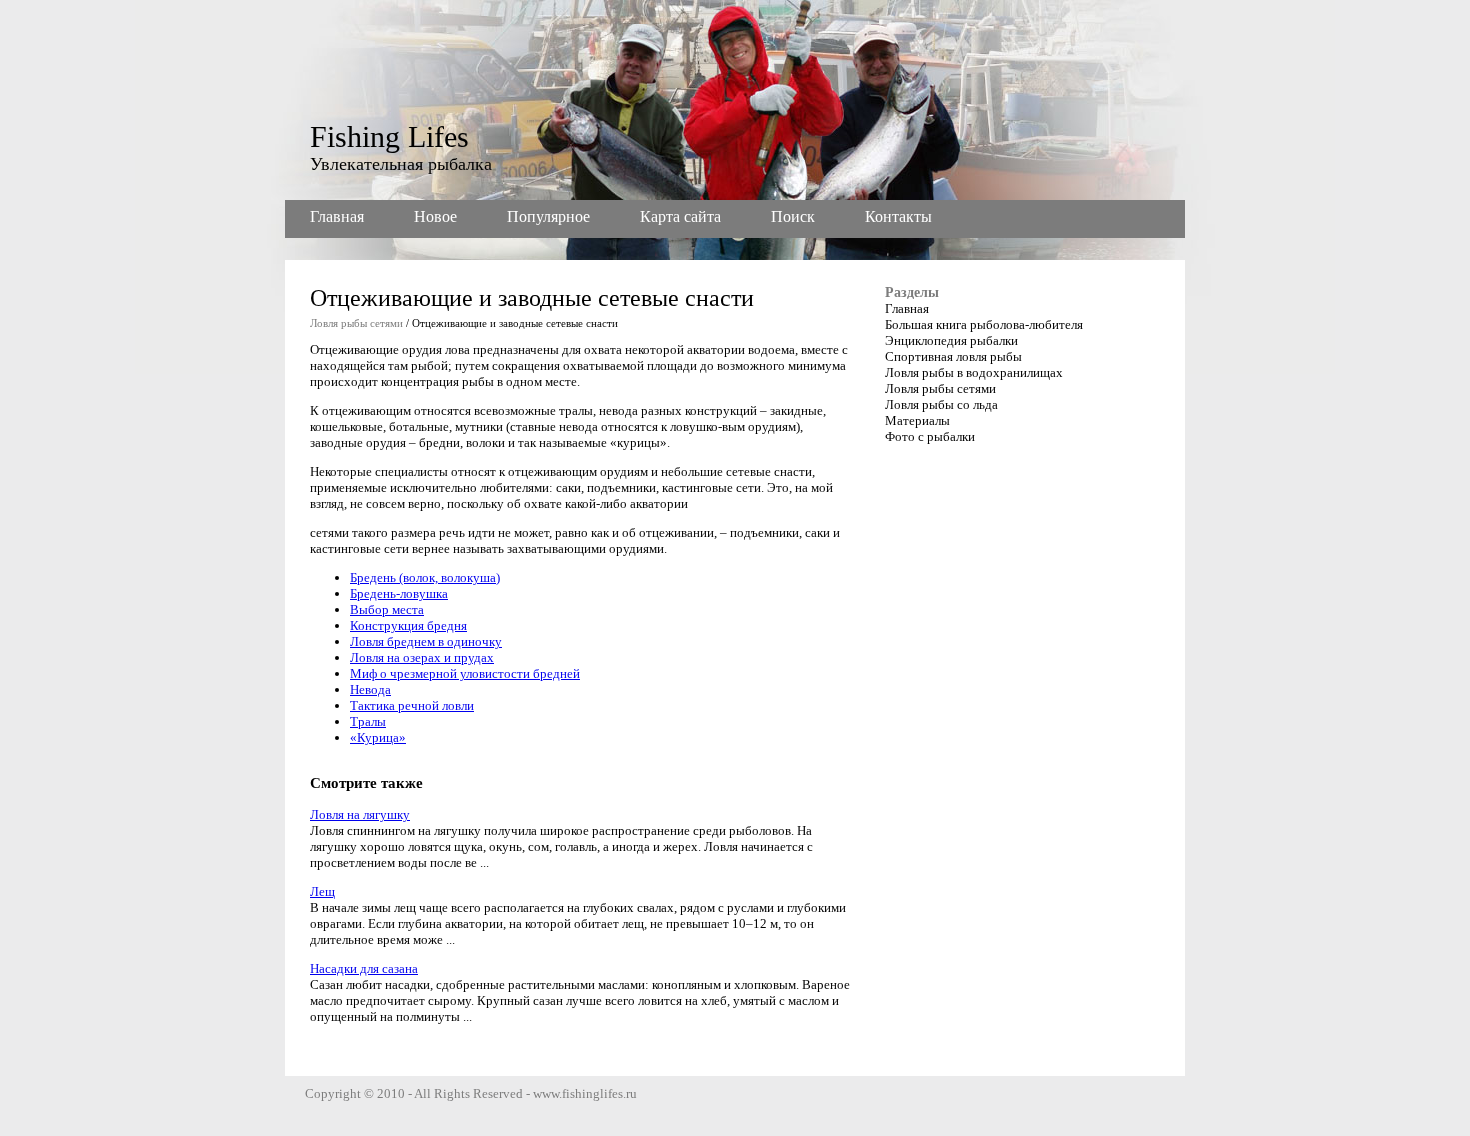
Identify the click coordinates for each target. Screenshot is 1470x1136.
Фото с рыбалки (930, 436)
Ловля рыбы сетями (356, 323)
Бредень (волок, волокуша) (425, 577)
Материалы (917, 420)
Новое (435, 216)
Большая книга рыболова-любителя (984, 324)
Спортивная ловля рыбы (953, 356)
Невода (370, 689)
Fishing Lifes (389, 136)
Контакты (898, 216)
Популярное (548, 216)
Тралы (368, 721)
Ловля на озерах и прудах (422, 657)
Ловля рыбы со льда (941, 404)
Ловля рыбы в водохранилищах (974, 372)
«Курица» (378, 737)
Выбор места (387, 609)
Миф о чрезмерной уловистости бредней (465, 673)
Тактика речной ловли (412, 705)
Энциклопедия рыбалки (951, 340)
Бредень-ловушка (399, 593)
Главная (337, 216)
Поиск (793, 216)
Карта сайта (680, 216)
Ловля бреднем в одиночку (426, 641)
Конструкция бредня (408, 625)
